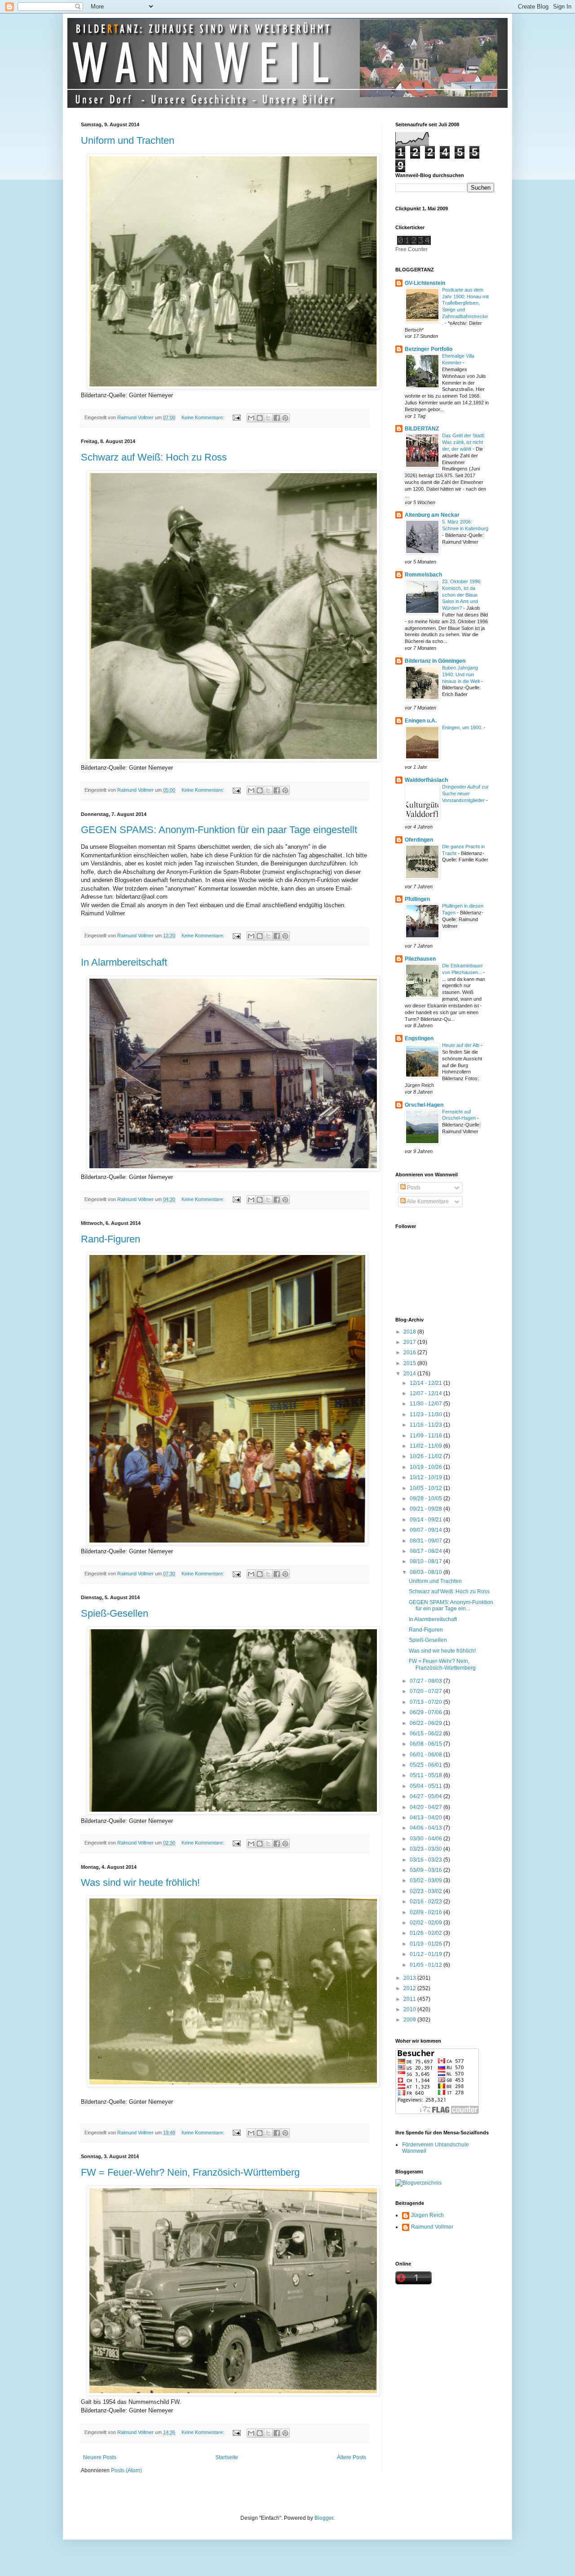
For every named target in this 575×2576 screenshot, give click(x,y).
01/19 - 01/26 (427, 1944)
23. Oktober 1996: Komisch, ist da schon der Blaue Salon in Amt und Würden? (462, 595)
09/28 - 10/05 (427, 1499)
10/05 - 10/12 (427, 1488)
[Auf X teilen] (268, 418)
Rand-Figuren (111, 1239)
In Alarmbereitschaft (124, 962)
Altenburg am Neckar (432, 515)
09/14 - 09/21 (427, 1520)
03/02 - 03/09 (427, 1880)
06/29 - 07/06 (427, 1712)
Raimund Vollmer (432, 2227)
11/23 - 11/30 (427, 1414)
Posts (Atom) (126, 2470)
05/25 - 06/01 (427, 1765)
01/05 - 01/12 (427, 1965)
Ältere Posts (352, 2457)
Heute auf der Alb (461, 1045)
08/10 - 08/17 (427, 1561)
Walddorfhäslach (426, 780)
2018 (410, 1332)
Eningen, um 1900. (463, 727)
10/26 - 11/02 (427, 1456)
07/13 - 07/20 (427, 1702)
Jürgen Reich (427, 2215)
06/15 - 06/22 (427, 1734)
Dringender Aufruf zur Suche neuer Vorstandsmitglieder (465, 794)
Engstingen (419, 1038)
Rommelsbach (423, 575)
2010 (410, 2009)
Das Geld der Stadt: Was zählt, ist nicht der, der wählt (464, 442)
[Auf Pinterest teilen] (285, 418)
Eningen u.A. (421, 721)
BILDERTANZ (422, 429)
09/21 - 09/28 (427, 1509)
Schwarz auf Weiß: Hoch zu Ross (154, 457)
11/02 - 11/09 (427, 1446)
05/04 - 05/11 (427, 1786)
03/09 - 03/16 (427, 1870)
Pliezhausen (420, 959)
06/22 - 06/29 (427, 1723)
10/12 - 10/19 (427, 1477)
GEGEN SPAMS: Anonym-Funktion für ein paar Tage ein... (451, 1605)
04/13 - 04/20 (427, 1818)
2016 (410, 1352)
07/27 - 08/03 (427, 1681)
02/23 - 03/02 (427, 1891)
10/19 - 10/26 (427, 1467)
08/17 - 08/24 (427, 1551)
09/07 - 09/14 (427, 1530)
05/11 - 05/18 (427, 1775)
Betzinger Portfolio (429, 349)
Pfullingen (417, 899)
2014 (410, 1374)
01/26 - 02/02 (427, 1933)
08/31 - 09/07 (427, 1541)
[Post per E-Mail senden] (236, 417)
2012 (410, 1988)
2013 (410, 1978)
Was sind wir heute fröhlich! (140, 1882)
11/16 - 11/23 (427, 1425)
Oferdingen (419, 840)
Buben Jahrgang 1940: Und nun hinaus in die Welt (462, 674)
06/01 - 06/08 (427, 1755)
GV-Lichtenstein (425, 283)
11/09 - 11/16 (427, 1436)
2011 (410, 1999)
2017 (410, 1342)
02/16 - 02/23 (427, 1902)
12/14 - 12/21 (427, 1383)
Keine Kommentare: (203, 417)
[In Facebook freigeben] (277, 418)
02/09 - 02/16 (427, 1912)
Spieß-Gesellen (115, 1613)
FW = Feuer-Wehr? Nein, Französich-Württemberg (190, 2172)
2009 (410, 2020)
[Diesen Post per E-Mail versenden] (251, 418)
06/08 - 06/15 (427, 1744)
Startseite (227, 2457)
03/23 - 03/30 (427, 1849)
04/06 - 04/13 (427, 1828)
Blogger (324, 2518)
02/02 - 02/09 (427, 1923)
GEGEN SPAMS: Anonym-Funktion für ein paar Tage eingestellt (219, 830)
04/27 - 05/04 (427, 1796)
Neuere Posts (100, 2457)
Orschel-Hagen (424, 1105)
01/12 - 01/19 (427, 1954)
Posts (413, 1188)
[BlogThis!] (260, 418)
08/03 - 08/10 (427, 1572)
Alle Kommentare (427, 1202)
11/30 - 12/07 (427, 1404)
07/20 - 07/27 (427, 1691)
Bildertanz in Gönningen (435, 661)
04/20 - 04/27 (427, 1807)
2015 (410, 1363)
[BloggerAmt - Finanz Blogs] (418, 2183)
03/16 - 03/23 (427, 1860)
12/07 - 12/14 (427, 1393)
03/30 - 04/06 (427, 1839)
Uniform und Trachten (128, 140)
